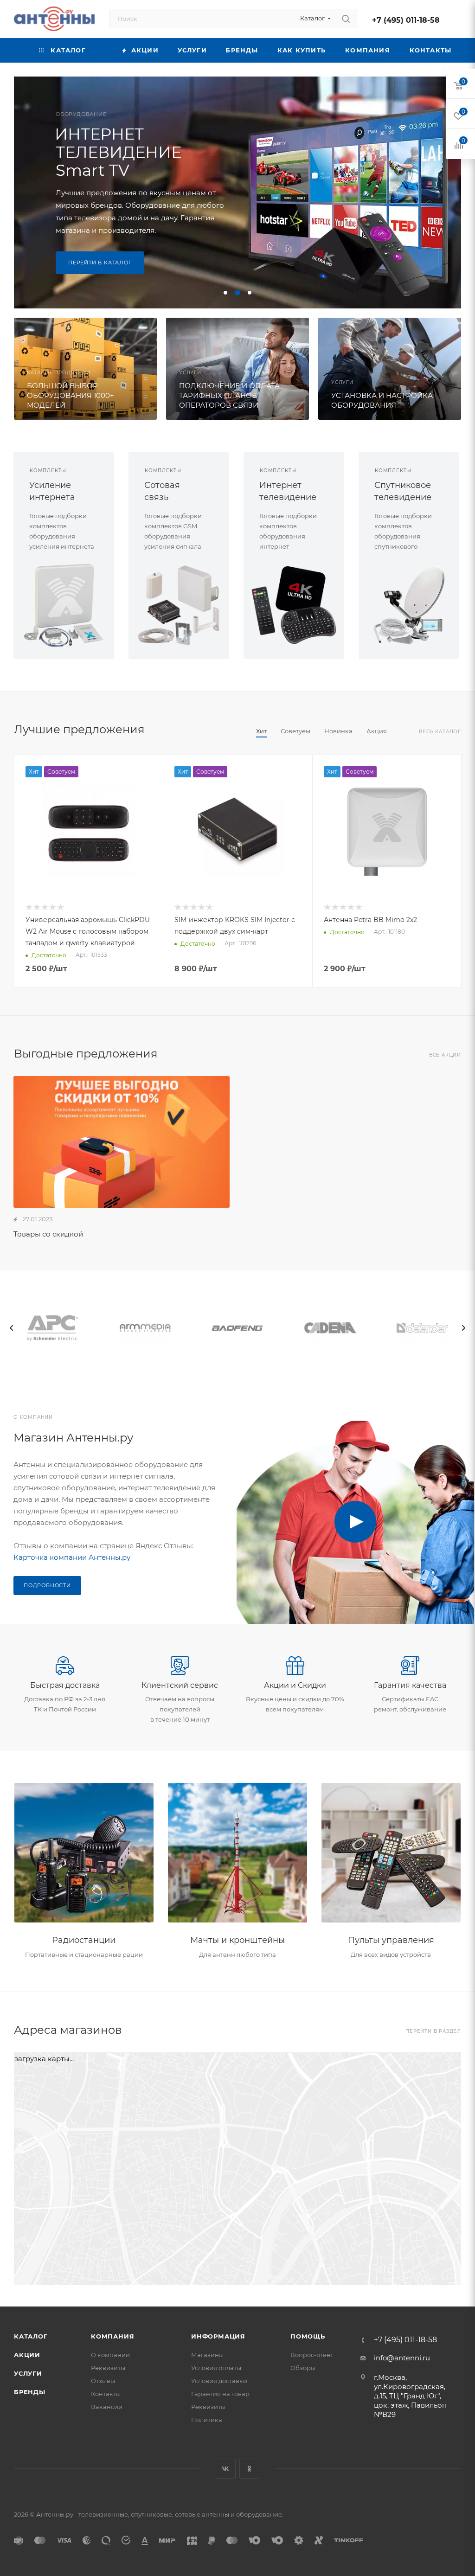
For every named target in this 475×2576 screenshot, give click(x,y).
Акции (27, 2355)
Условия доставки (219, 2381)
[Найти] (346, 19)
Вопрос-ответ (312, 2355)
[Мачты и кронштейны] (237, 1853)
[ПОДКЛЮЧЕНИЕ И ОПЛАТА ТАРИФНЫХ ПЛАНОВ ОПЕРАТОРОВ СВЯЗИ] (237, 369)
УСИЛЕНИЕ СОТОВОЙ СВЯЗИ (101, 146)
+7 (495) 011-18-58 (406, 20)
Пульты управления (391, 1940)
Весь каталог (440, 732)
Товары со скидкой (48, 1234)
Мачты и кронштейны (237, 1940)
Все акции (445, 1055)
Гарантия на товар (220, 2394)
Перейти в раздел (433, 2031)
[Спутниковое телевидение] (409, 605)
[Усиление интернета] (64, 605)
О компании (110, 2355)
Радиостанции (84, 1940)
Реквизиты (108, 2368)
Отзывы (103, 2381)
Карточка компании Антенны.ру (72, 1557)
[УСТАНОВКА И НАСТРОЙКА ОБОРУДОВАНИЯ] (390, 369)
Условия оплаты (216, 2368)
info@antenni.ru (402, 2358)
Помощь (308, 2336)
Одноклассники (249, 2469)
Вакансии (107, 2407)
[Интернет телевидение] (294, 605)
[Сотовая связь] (179, 605)
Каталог (31, 2336)
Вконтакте (226, 2469)
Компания (112, 2336)
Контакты (106, 2394)
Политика (207, 2420)
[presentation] (12, 1328)
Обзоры (303, 2368)
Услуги (28, 2373)
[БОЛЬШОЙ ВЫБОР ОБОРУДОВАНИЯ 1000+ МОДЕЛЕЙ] (85, 369)
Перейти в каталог (100, 269)
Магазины (207, 2355)
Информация (218, 2336)
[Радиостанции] (84, 1853)
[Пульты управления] (391, 1853)
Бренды (30, 2392)
